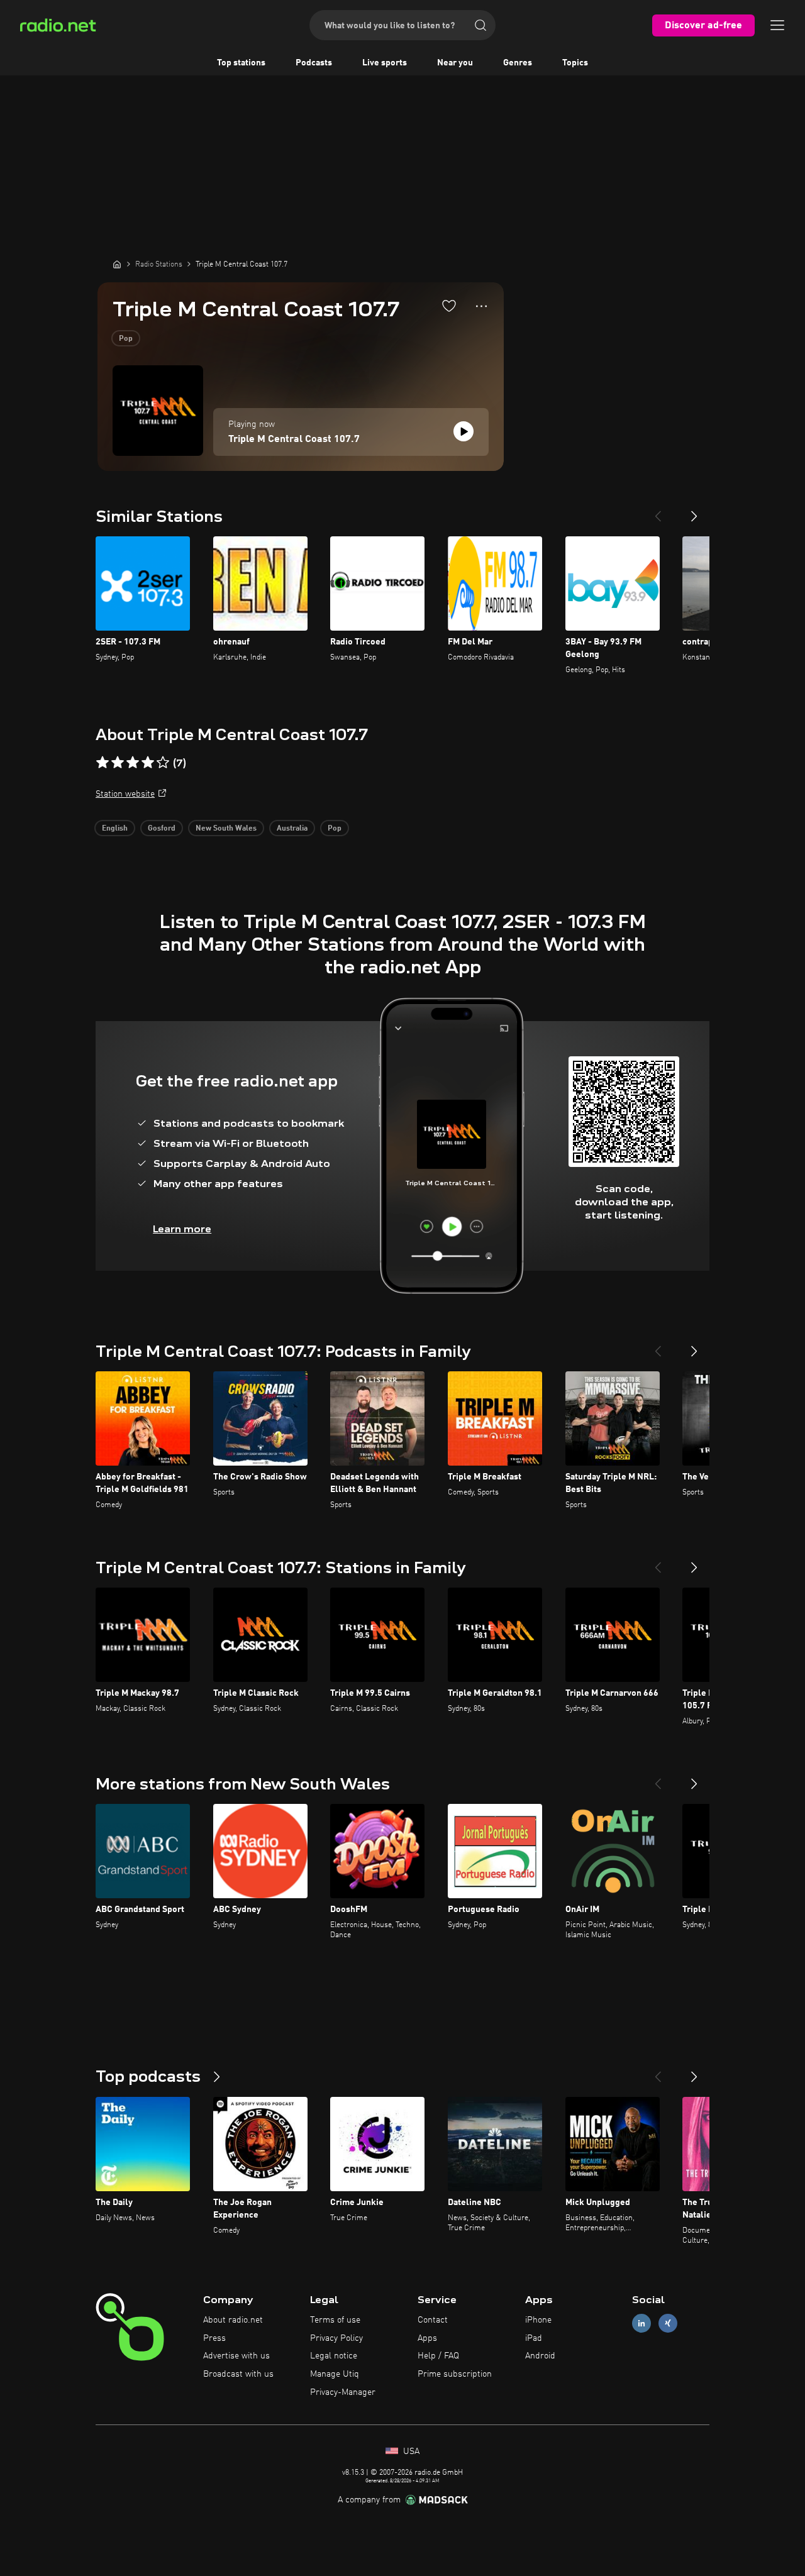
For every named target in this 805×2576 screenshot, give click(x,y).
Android (540, 2356)
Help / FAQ (438, 2356)
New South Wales (226, 829)
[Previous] (658, 511)
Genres (518, 63)
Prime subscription (455, 2374)
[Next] (694, 511)
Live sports (385, 63)
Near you (455, 63)
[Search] (480, 25)
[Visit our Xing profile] (668, 2323)
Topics (575, 63)
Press (214, 2338)
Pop (126, 339)
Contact (433, 2320)
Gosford (162, 829)
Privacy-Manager (343, 2392)
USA (410, 2452)
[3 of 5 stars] (133, 763)
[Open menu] (777, 25)
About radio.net (233, 2320)
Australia (292, 829)
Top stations (241, 63)
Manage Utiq (335, 2374)
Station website (125, 794)
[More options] (481, 306)
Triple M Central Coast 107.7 (294, 439)
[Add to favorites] (449, 306)
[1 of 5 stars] (103, 763)
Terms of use (335, 2320)
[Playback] (464, 431)
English (115, 829)
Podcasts (314, 63)
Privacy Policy (336, 2338)
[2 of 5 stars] (118, 763)
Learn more (182, 1229)
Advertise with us (236, 2356)
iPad (534, 2338)
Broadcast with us (238, 2374)
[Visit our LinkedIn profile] (641, 2323)
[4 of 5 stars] (148, 763)
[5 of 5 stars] (163, 763)
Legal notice (334, 2356)
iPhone (538, 2320)
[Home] (117, 264)
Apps (427, 2338)
